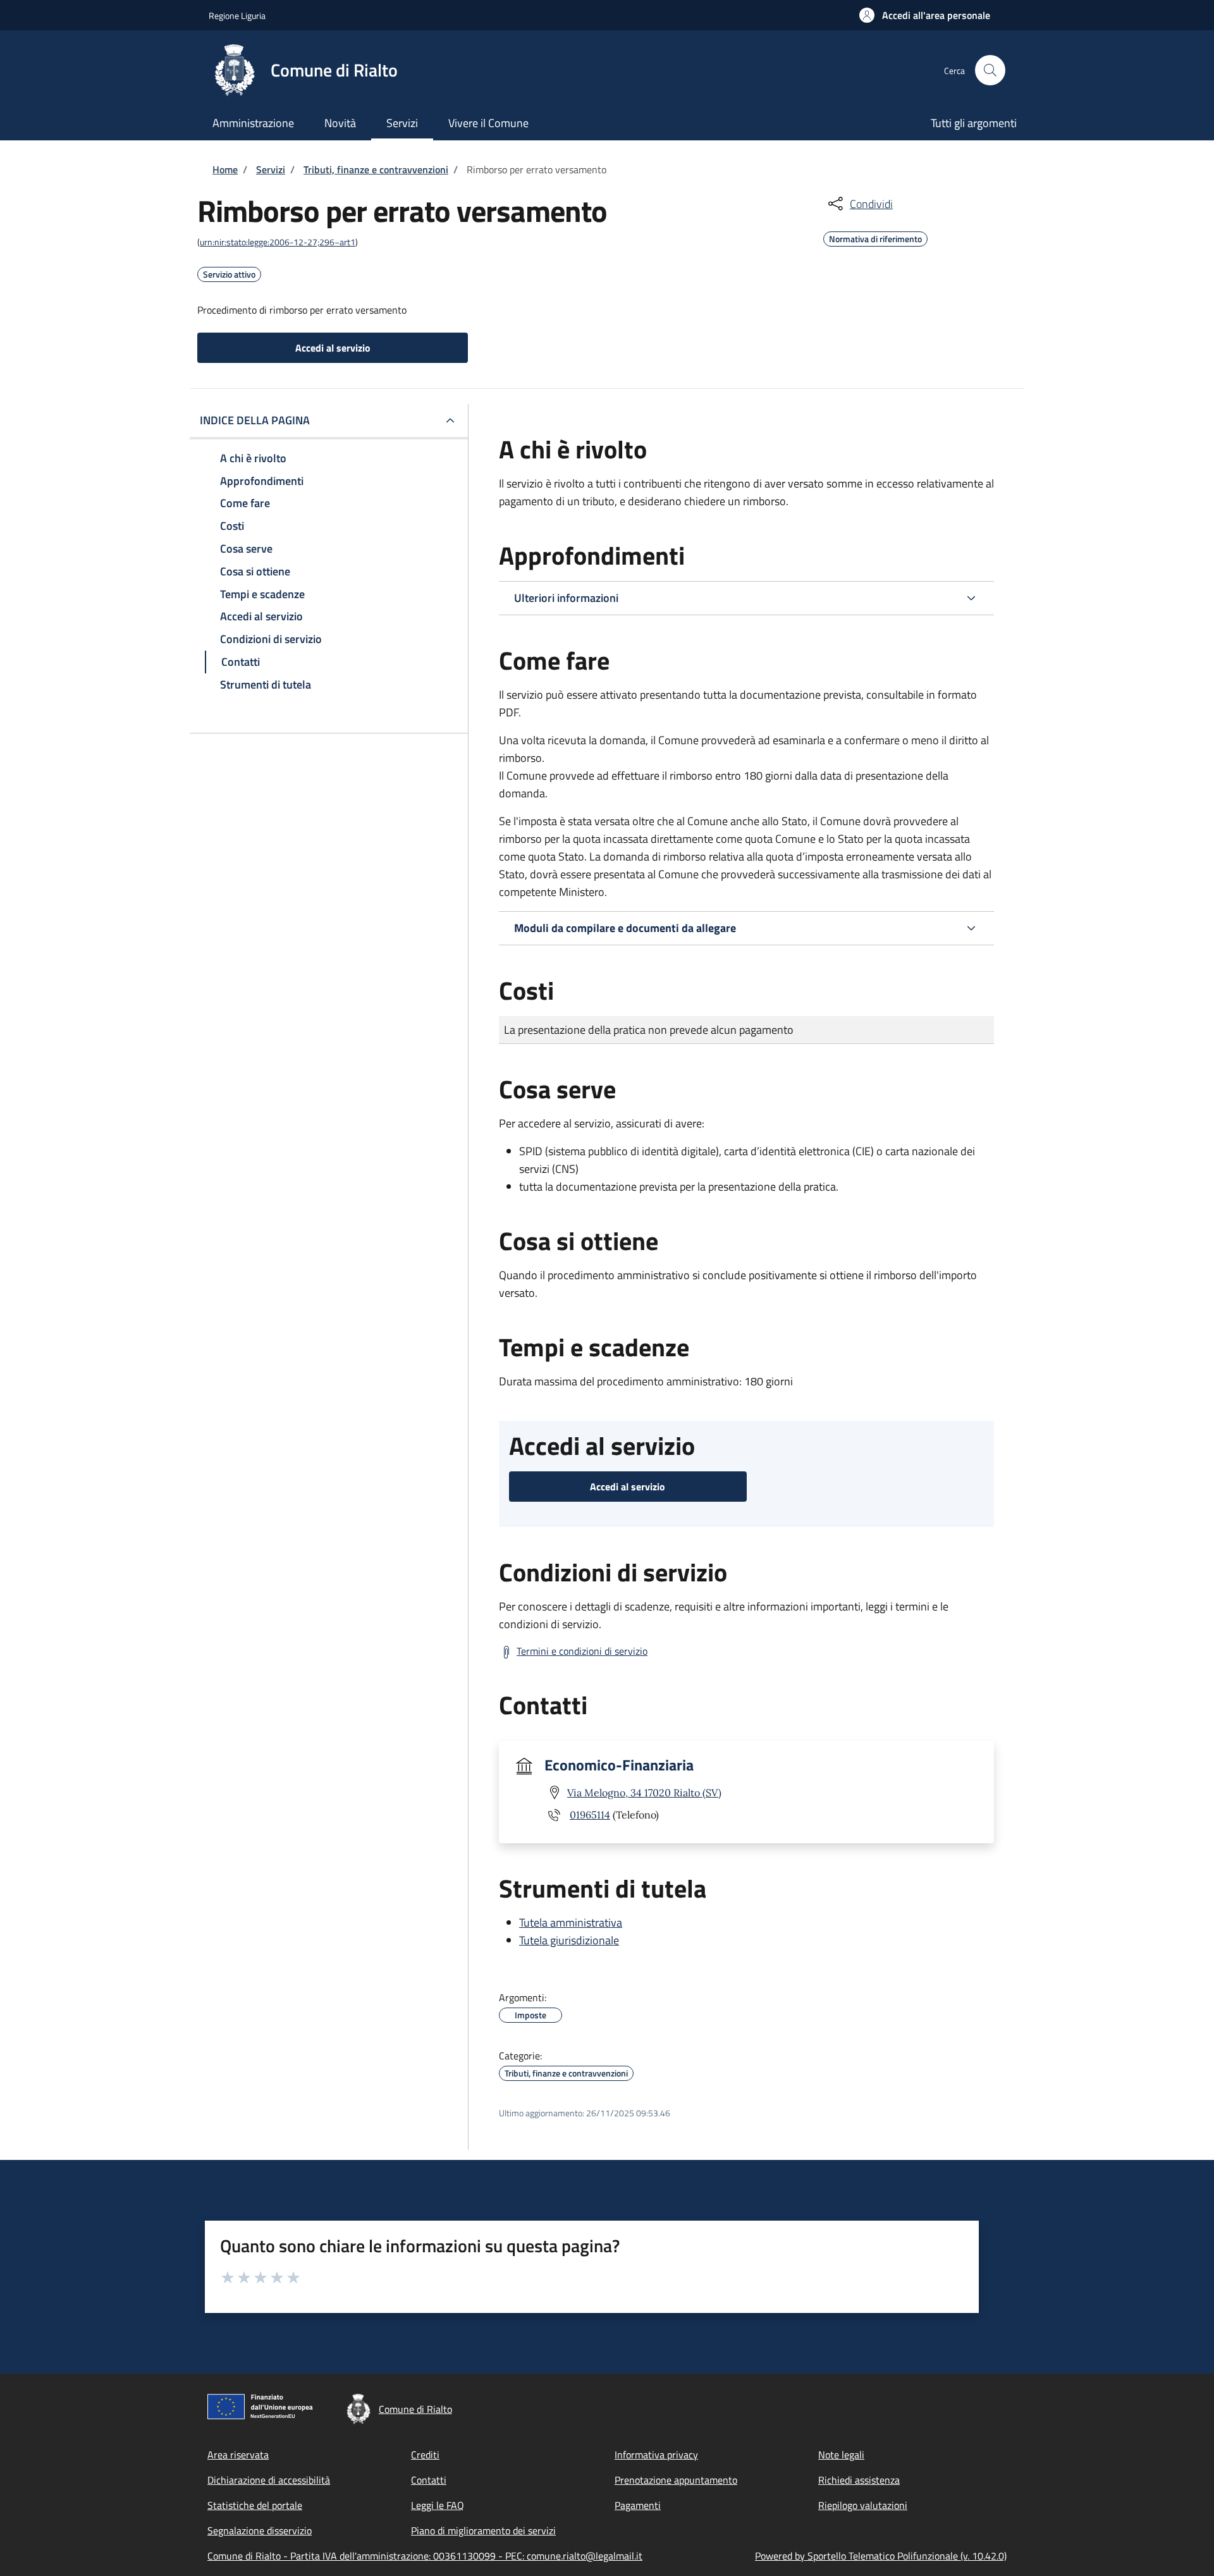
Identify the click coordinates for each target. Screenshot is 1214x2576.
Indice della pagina (255, 420)
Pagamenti (638, 2505)
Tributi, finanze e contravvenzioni (376, 169)
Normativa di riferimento (875, 237)
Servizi (271, 169)
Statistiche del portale (255, 2505)
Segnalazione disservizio (260, 2530)
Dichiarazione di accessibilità (269, 2480)
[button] (925, 15)
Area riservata (238, 2455)
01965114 (590, 1815)
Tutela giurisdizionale (569, 1940)
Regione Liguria (237, 15)
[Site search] (990, 70)
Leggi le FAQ (438, 2505)
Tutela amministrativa (571, 1923)
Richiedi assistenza (859, 2480)
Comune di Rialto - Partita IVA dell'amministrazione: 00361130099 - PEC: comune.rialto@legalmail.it (425, 2556)
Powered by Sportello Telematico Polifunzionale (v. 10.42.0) (881, 2556)
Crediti (425, 2455)
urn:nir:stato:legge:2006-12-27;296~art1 (278, 242)
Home (225, 169)
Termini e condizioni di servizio (582, 1651)
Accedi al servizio (333, 348)
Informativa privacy (656, 2455)
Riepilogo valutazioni (863, 2505)
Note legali (841, 2455)
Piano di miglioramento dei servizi (483, 2530)
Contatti (429, 2480)
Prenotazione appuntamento (676, 2480)
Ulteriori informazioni (566, 598)
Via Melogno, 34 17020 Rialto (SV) (644, 1793)
